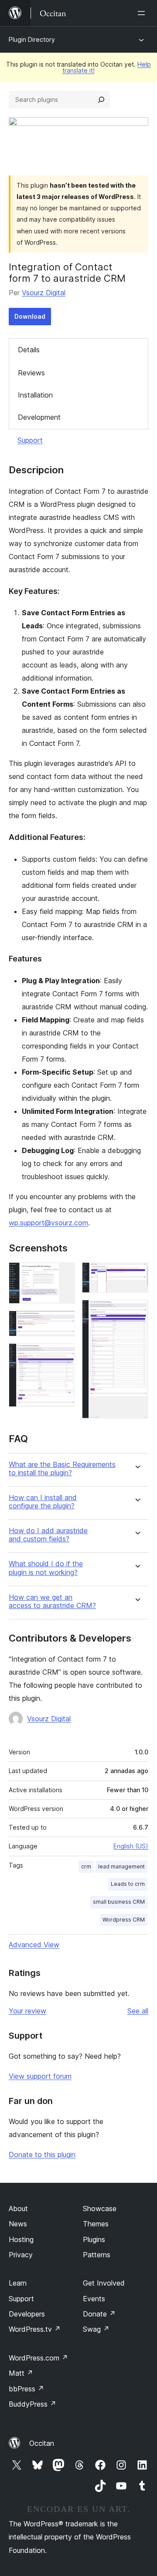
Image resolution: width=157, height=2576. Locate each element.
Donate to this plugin (42, 2155)
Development (39, 417)
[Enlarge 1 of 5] (63, 1274)
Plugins (94, 2239)
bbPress (26, 2389)
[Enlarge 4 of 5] (137, 1274)
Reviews (31, 373)
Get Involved (104, 2283)
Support (30, 440)
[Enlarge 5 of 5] (137, 1312)
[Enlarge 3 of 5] (63, 1355)
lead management (121, 1866)
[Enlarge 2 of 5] (63, 1322)
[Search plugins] (101, 100)
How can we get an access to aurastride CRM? (52, 1602)
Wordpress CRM (124, 1920)
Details (29, 350)
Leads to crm (128, 1884)
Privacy (21, 2255)
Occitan (42, 2443)
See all (138, 2011)
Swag (96, 2329)
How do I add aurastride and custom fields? (48, 1535)
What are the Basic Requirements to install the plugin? (62, 1469)
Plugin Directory (32, 39)
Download (30, 316)
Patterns (97, 2255)
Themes (96, 2224)
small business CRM (119, 1902)
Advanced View (34, 1945)
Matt (21, 2373)
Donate (99, 2314)
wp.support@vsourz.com (48, 1223)
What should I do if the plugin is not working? (46, 1568)
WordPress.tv (35, 2329)
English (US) (131, 1846)
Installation (35, 395)
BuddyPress (32, 2404)
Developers (27, 2314)
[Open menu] (143, 13)
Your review (27, 2011)
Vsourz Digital (44, 293)
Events (94, 2299)
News (18, 2224)
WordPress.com (38, 2358)
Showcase (100, 2208)
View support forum (40, 2076)
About (18, 2208)
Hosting (21, 2239)
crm (86, 1866)
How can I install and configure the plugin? (43, 1502)
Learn (18, 2283)
